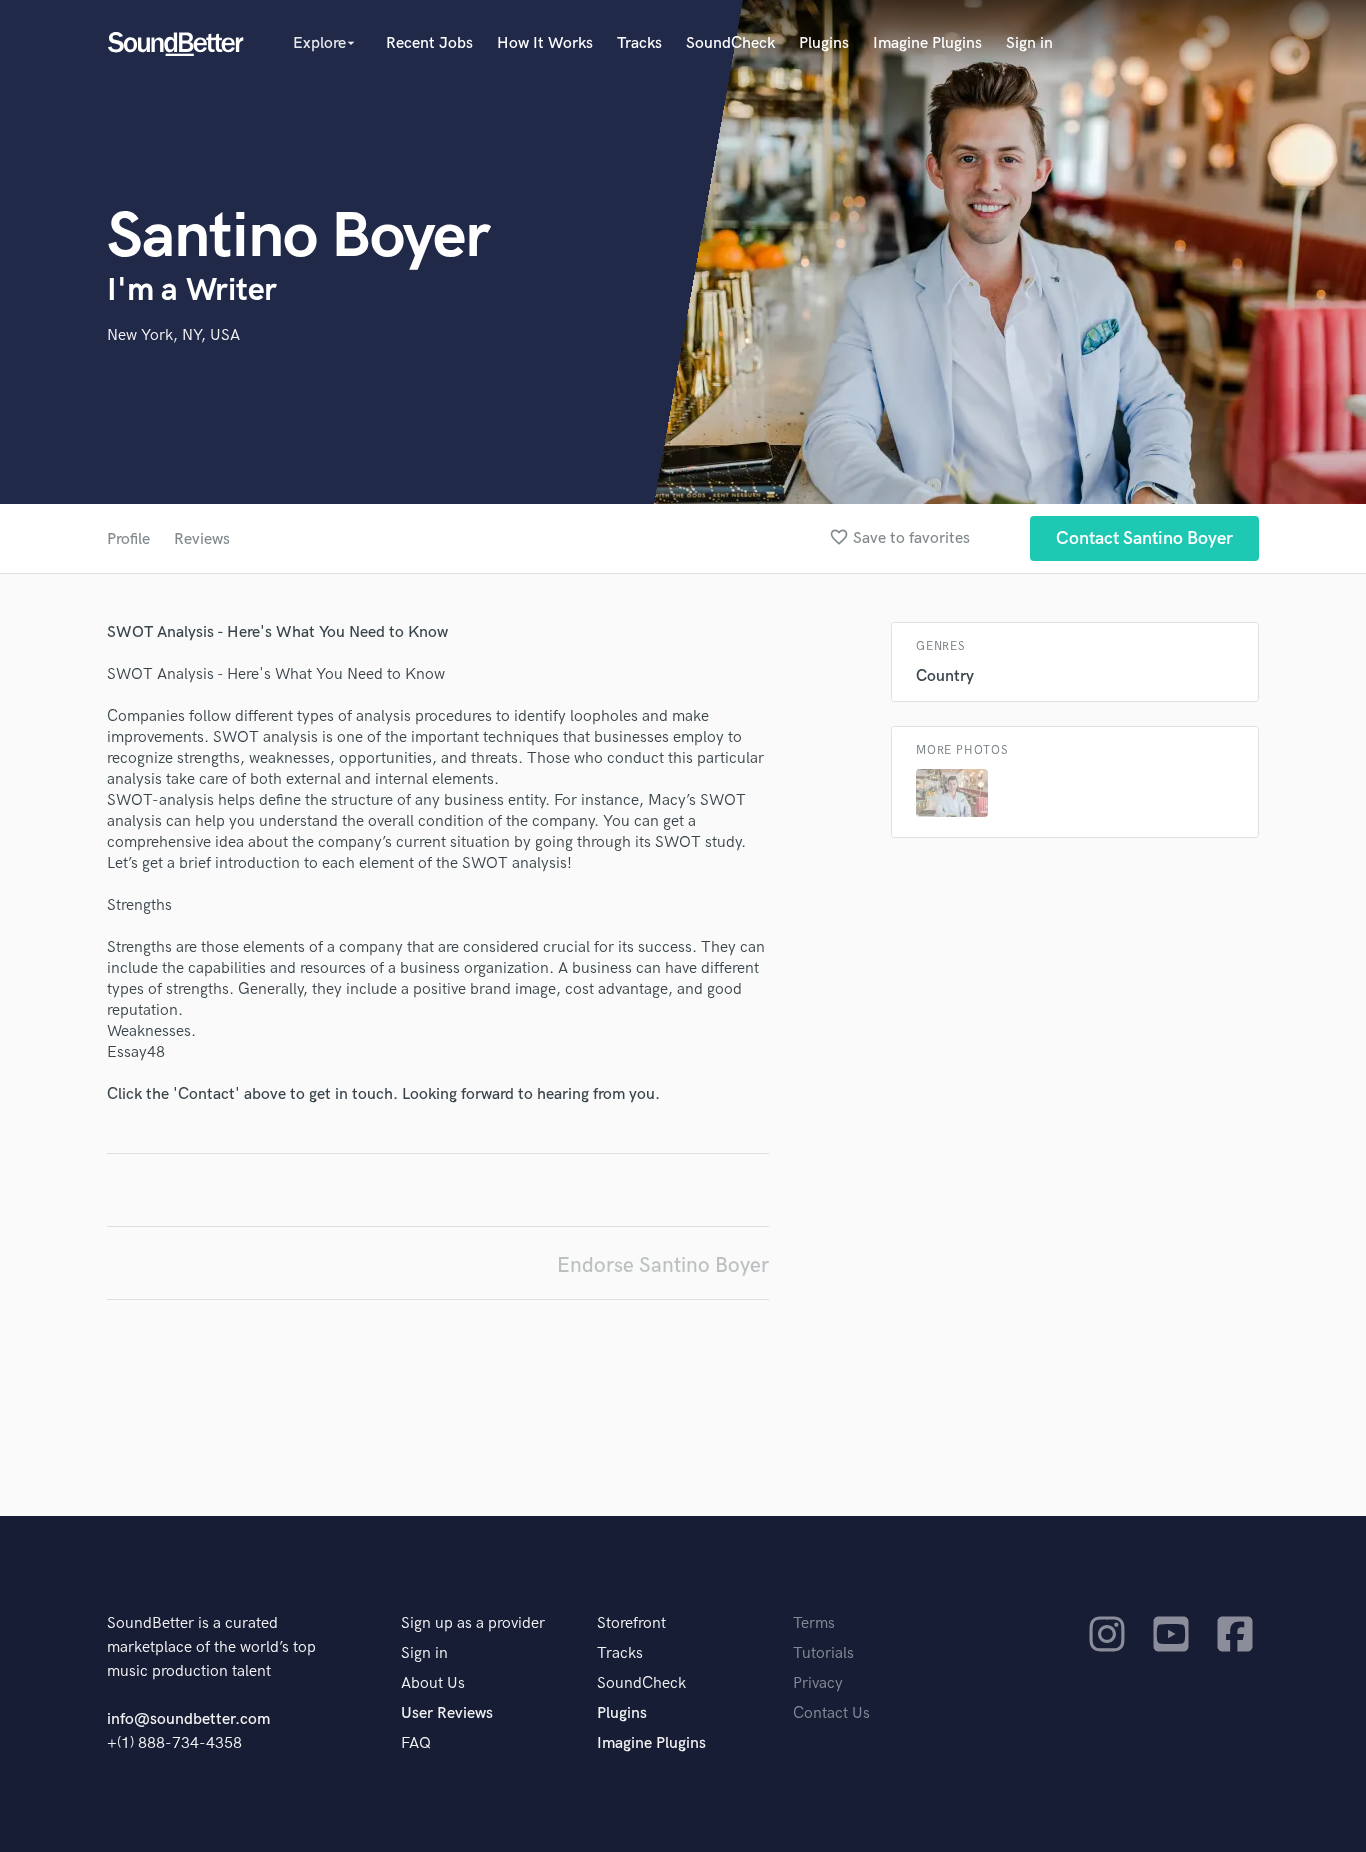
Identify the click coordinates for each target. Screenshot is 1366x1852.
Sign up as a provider (473, 1623)
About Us (433, 1683)
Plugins (824, 43)
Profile (128, 539)
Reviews (202, 539)
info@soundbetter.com (188, 1719)
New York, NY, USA (173, 335)
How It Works (545, 43)
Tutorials (823, 1653)
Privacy (818, 1683)
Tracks (639, 43)
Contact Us (831, 1713)
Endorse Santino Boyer (663, 1265)
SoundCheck (730, 43)
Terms (814, 1623)
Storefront (631, 1623)
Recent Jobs (429, 43)
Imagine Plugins (927, 43)
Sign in (1029, 43)
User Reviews (447, 1713)
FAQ (416, 1743)
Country (945, 676)
